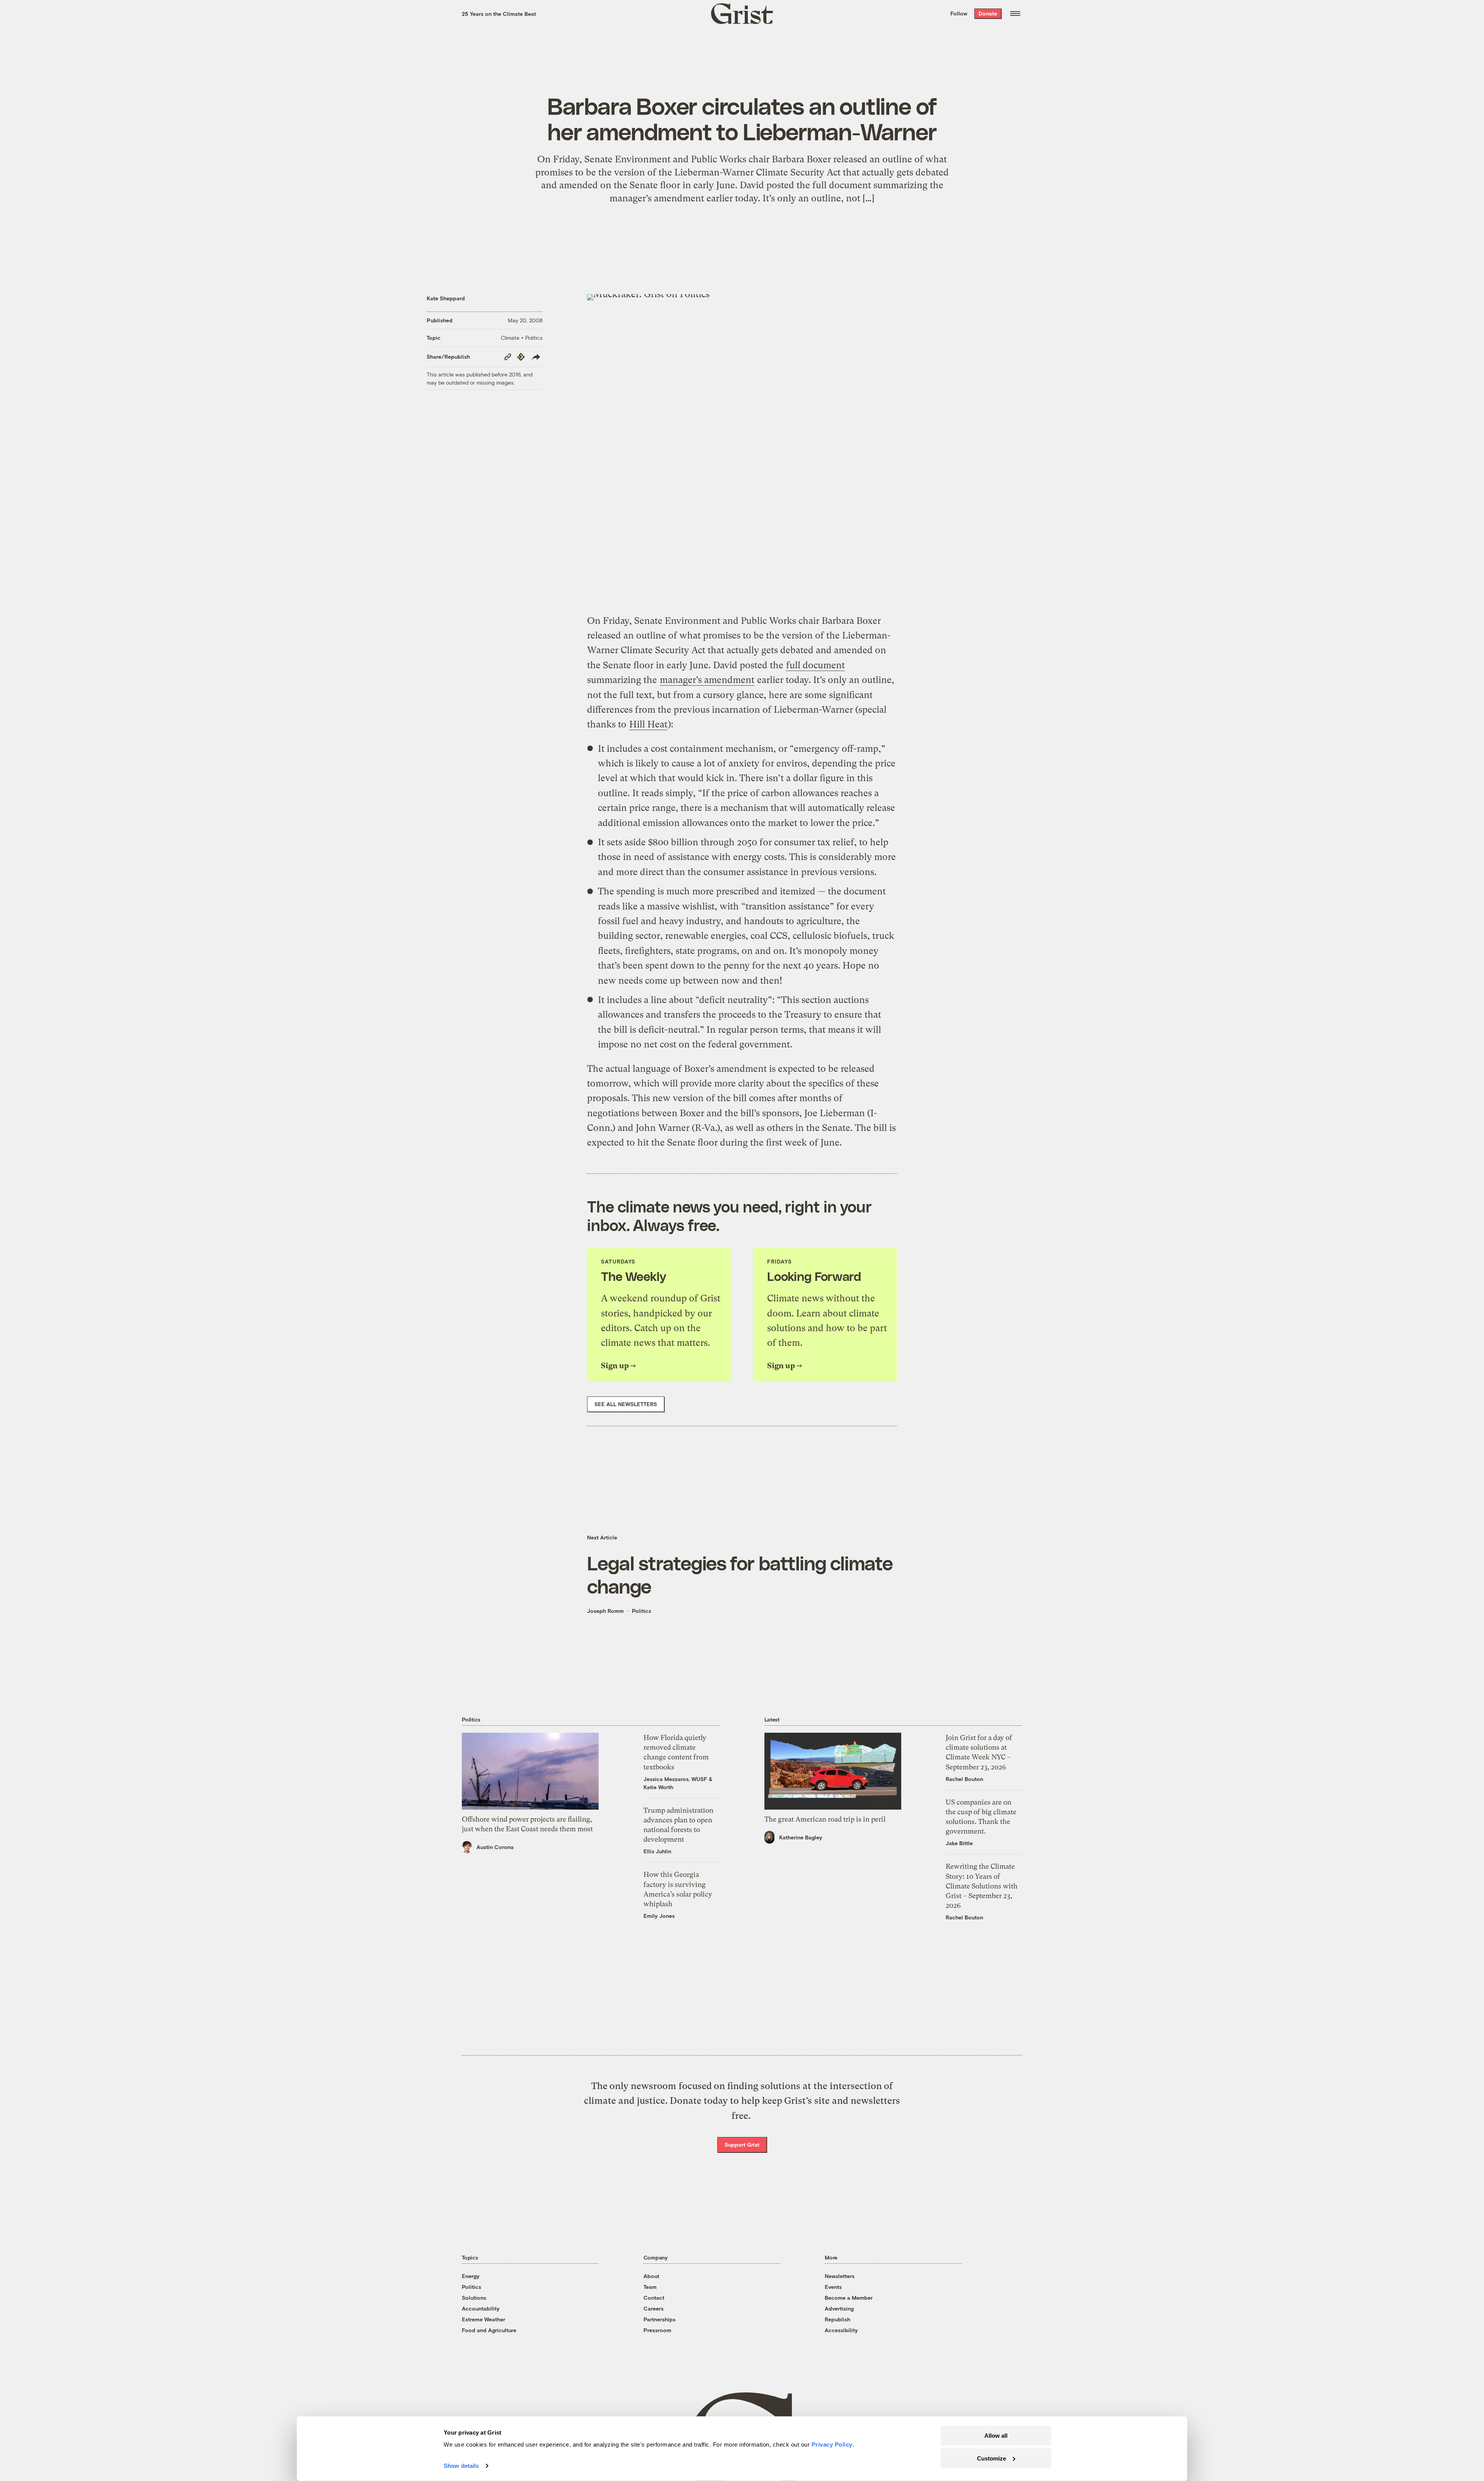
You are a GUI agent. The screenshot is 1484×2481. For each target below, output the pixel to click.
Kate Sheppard (446, 298)
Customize (991, 2458)
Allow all (996, 2436)
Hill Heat (648, 724)
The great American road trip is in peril (825, 1819)
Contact (654, 2298)
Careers (654, 2308)
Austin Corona (495, 1847)
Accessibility (841, 2330)
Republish (837, 2319)
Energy (471, 2276)
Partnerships (659, 2319)
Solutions (474, 2298)
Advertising (839, 2308)
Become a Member (849, 2298)
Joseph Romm (605, 1611)
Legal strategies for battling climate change (740, 1574)
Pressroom (657, 2330)
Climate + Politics (522, 338)
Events (833, 2287)
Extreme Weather (483, 2319)
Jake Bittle (959, 1843)
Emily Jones (659, 1916)
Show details (461, 2466)
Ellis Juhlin (657, 1851)
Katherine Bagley (801, 1837)
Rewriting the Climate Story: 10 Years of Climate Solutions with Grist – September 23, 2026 (982, 1886)
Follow (959, 13)
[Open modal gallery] (742, 449)
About (651, 2276)
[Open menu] (1015, 14)
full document (815, 665)
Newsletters (840, 2276)
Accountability (481, 2308)
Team (650, 2287)
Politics (642, 1611)
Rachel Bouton (964, 1779)
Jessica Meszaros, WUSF (675, 1779)
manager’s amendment (707, 680)
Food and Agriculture (489, 2330)
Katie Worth (658, 1787)
